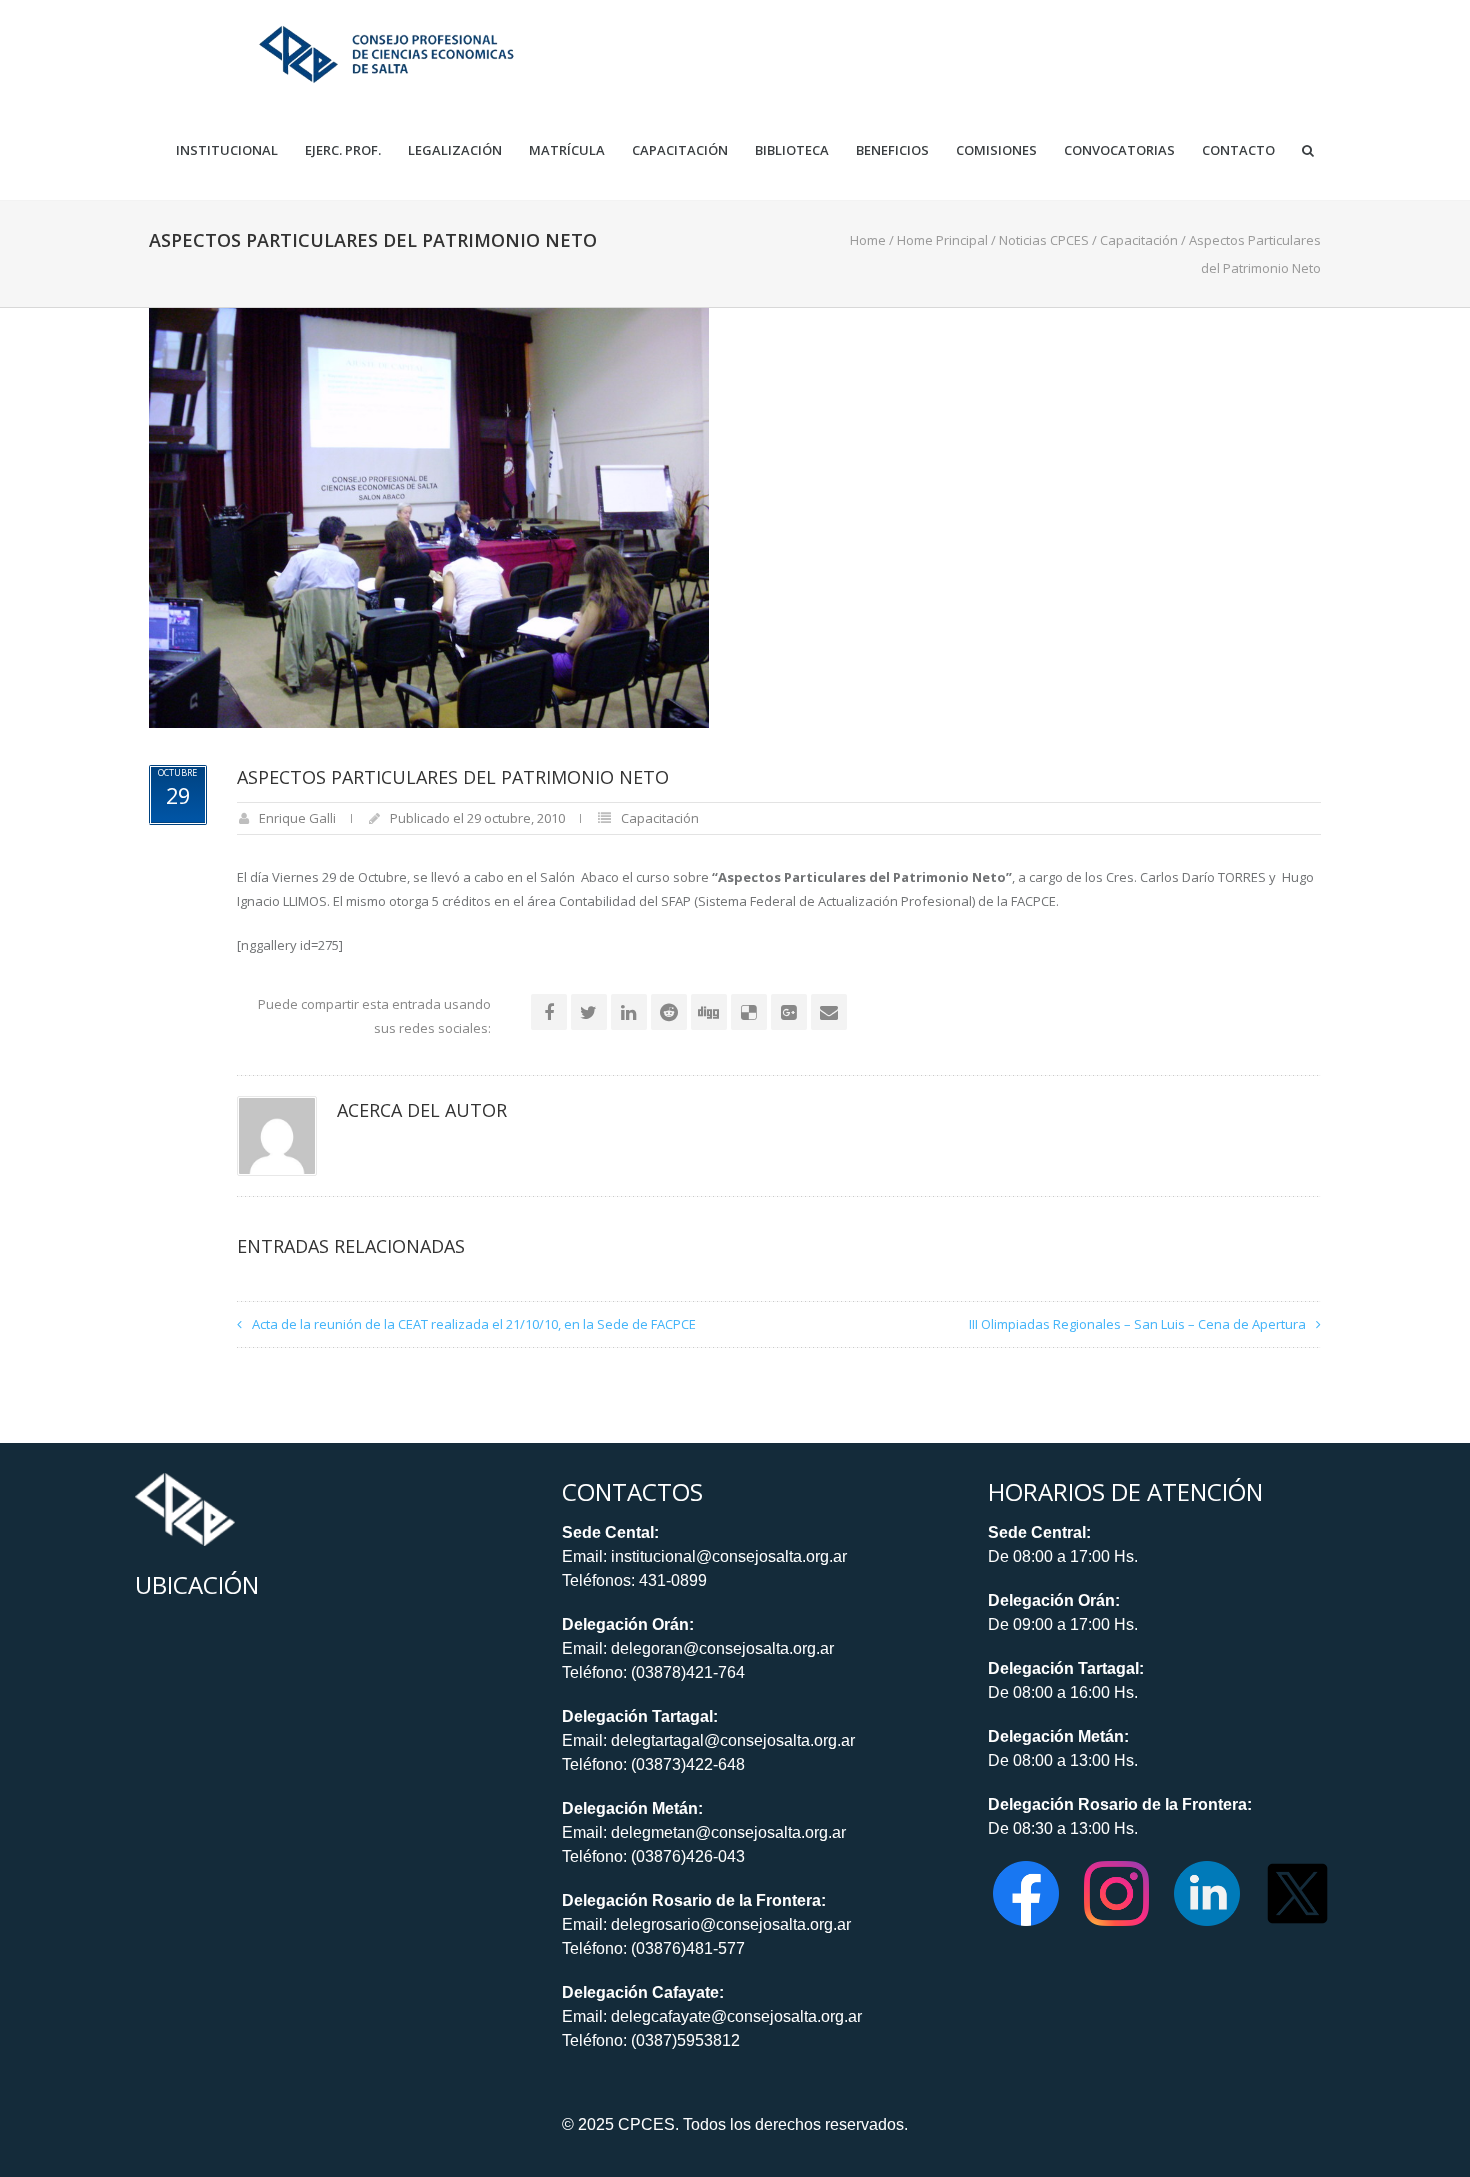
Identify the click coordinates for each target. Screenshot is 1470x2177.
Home (868, 240)
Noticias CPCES (1044, 240)
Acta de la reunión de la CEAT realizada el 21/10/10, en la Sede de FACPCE (474, 1324)
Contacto (1238, 150)
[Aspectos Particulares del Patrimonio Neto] (429, 516)
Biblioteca (792, 150)
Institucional (227, 150)
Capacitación (680, 150)
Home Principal (942, 240)
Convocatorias (1119, 150)
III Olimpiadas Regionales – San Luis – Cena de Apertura (1137, 1324)
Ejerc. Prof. (343, 150)
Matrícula (567, 150)
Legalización (455, 150)
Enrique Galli (297, 818)
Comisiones (996, 150)
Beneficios (892, 150)
